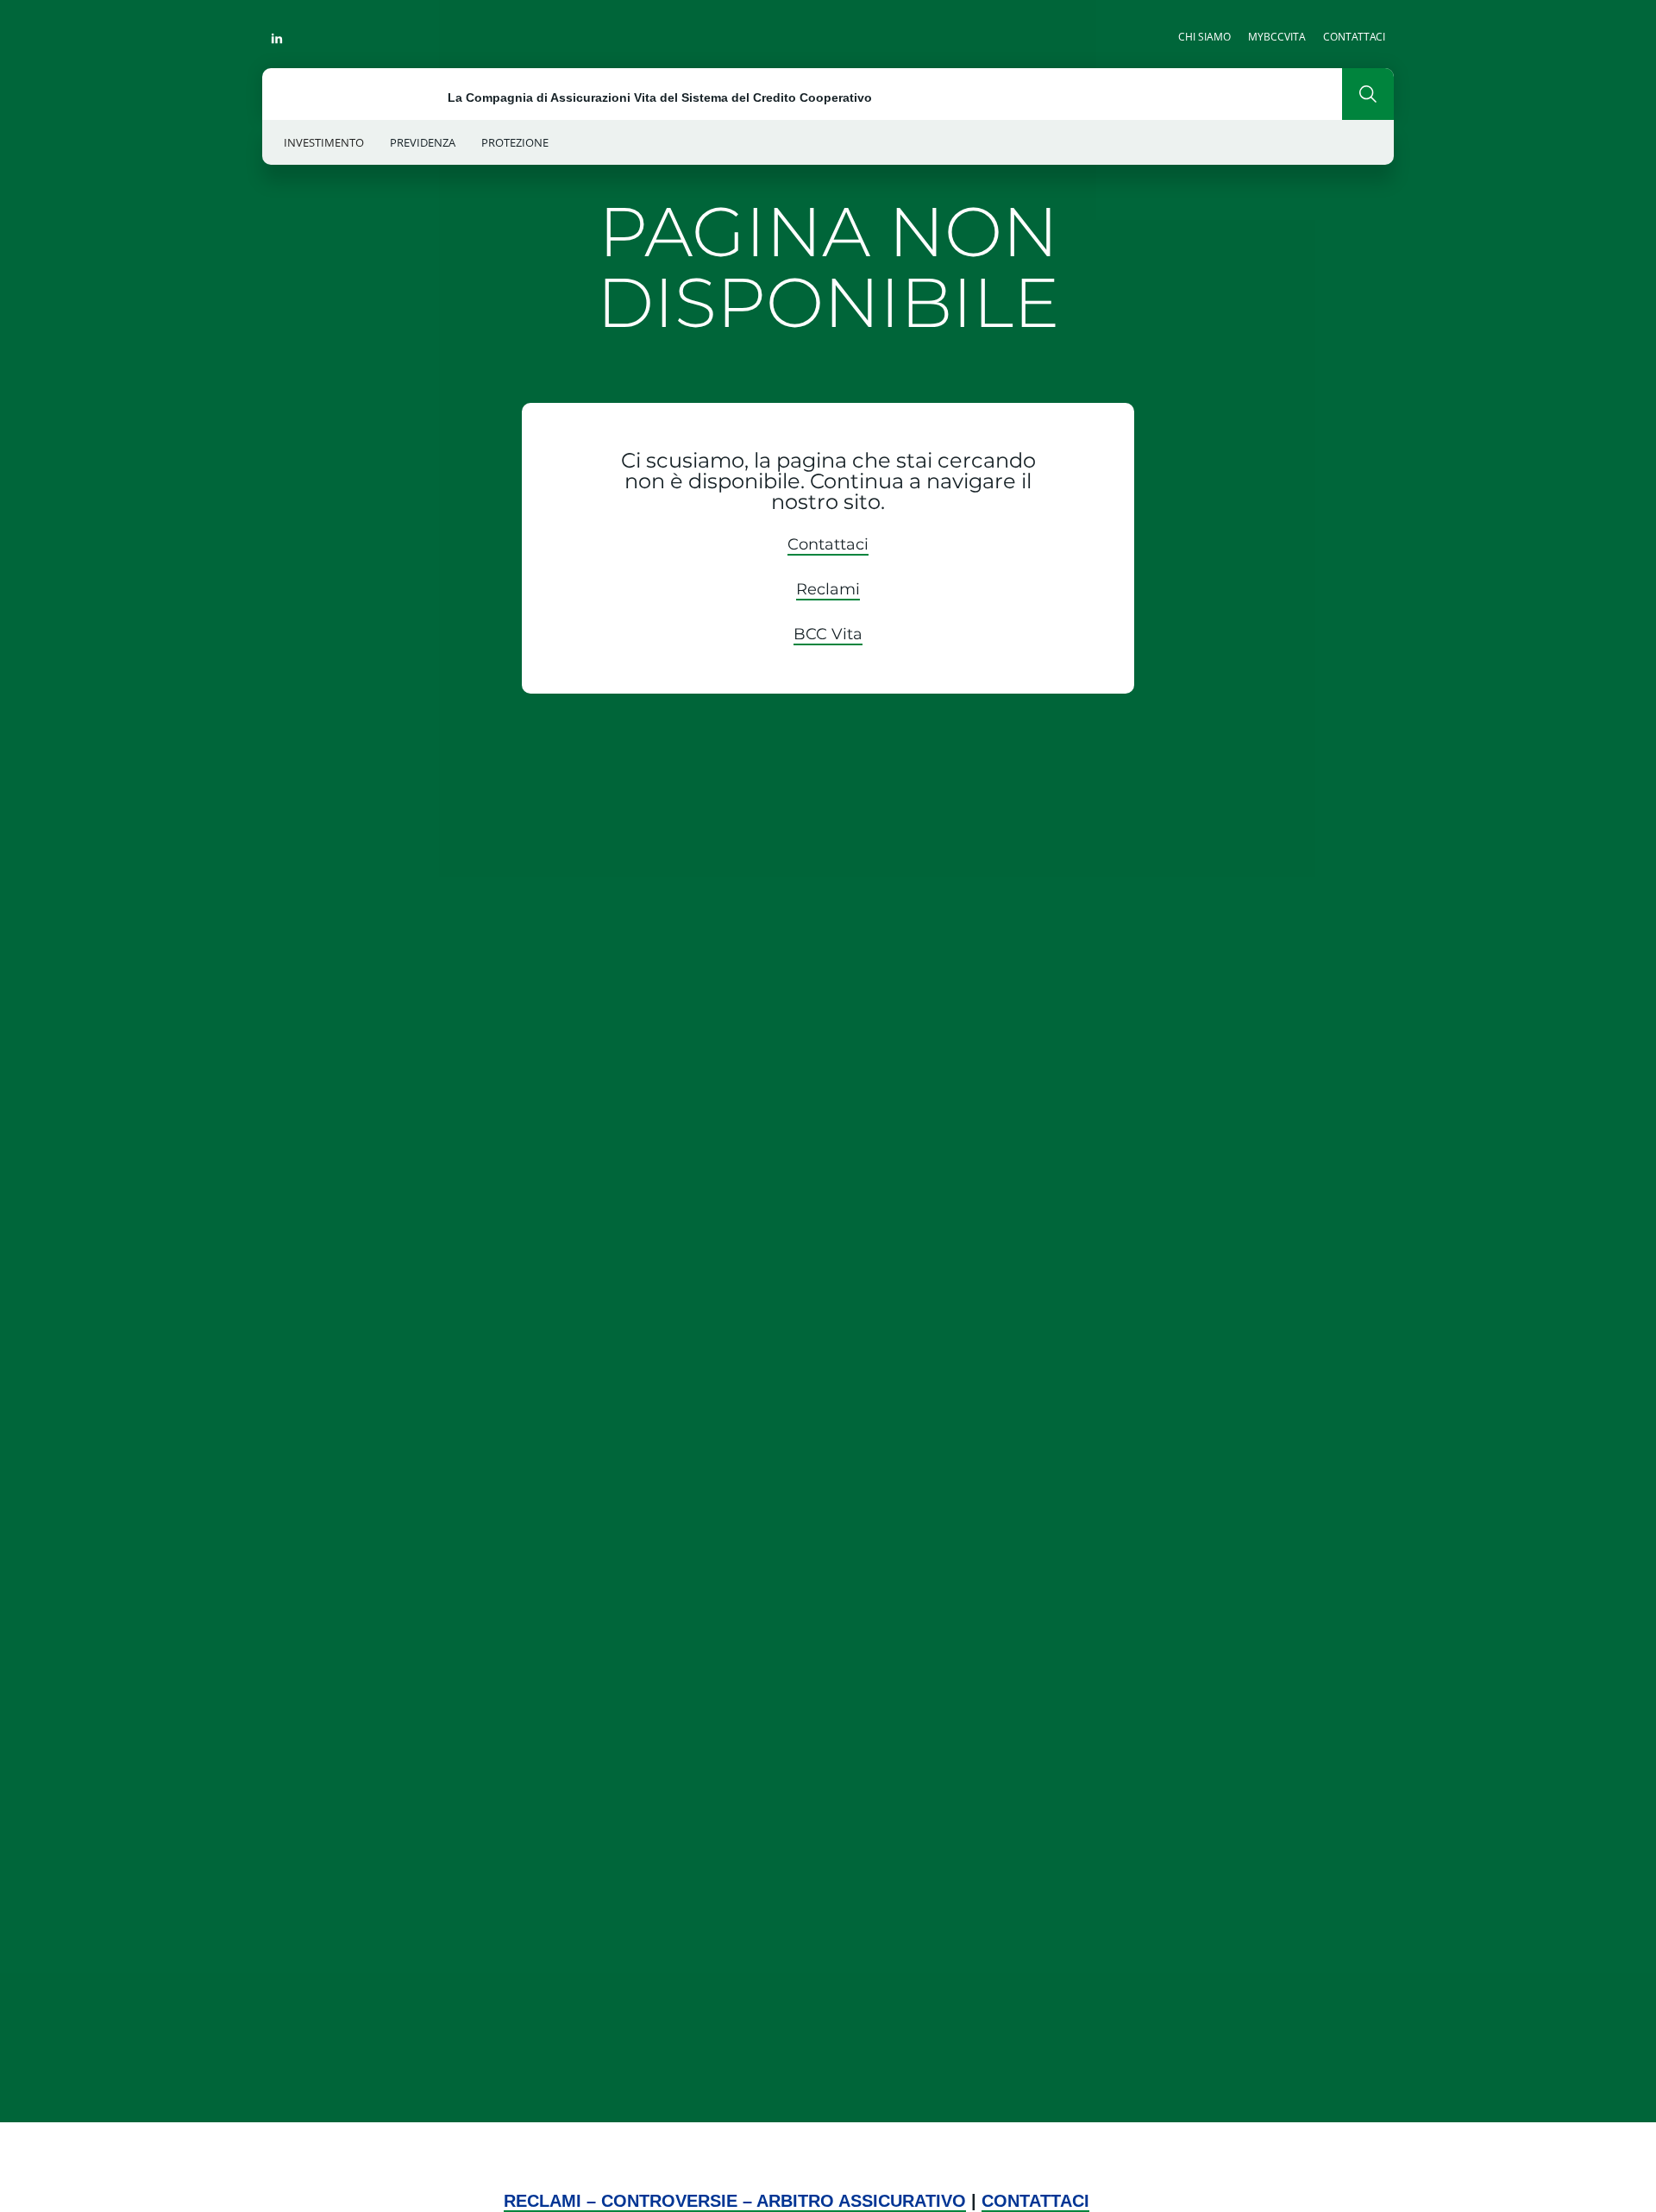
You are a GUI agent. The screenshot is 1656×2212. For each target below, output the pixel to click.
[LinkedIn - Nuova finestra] (277, 36)
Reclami (828, 589)
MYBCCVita (1277, 37)
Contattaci (1354, 37)
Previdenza (423, 142)
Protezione (515, 142)
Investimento (324, 142)
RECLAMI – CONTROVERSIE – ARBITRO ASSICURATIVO (735, 2201)
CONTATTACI (1035, 2201)
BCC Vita (828, 634)
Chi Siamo (1204, 37)
